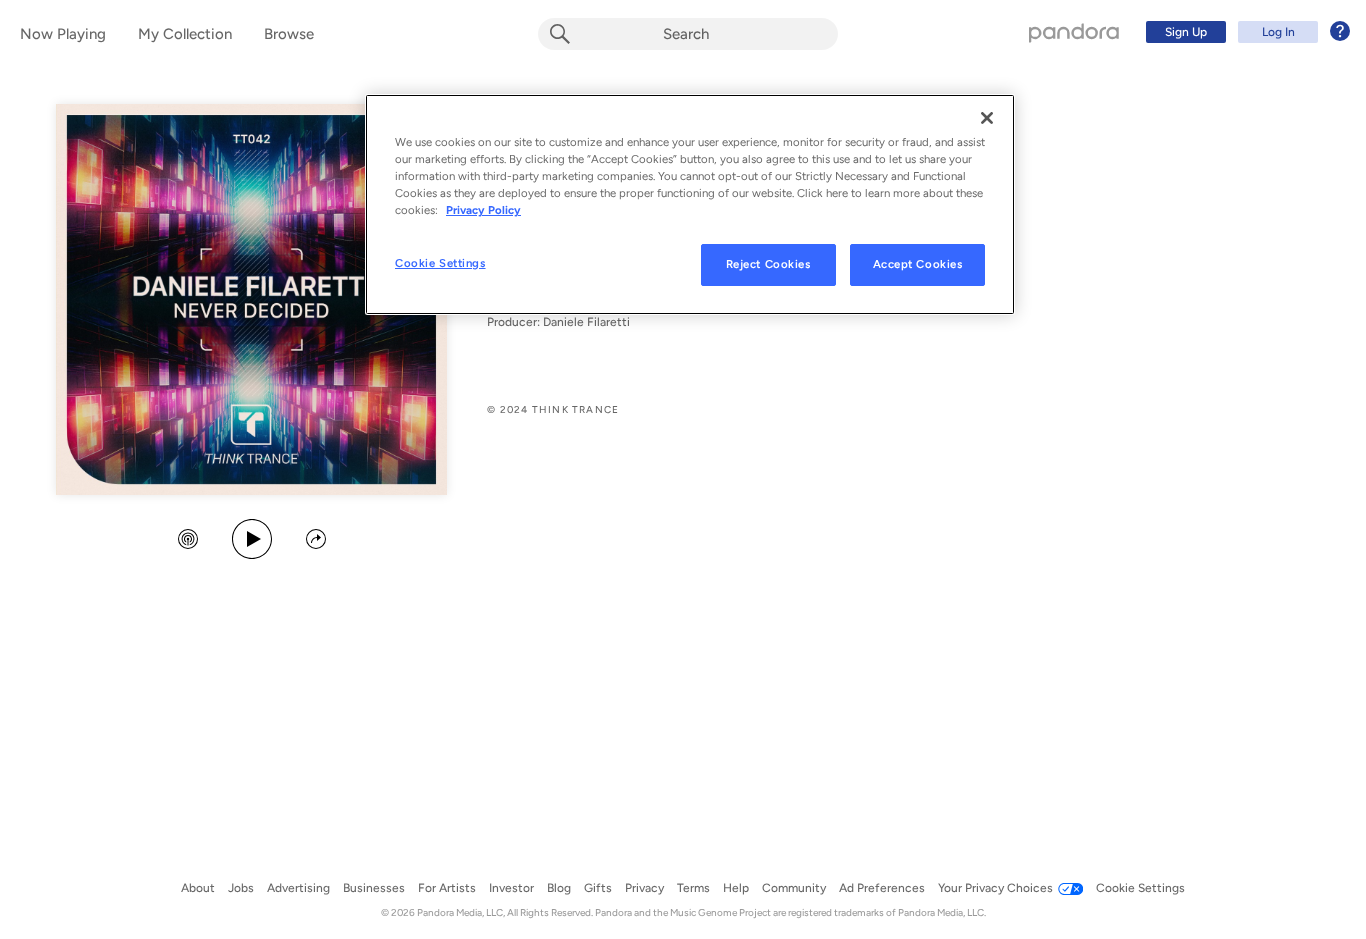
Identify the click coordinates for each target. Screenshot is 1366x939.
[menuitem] (1245, 32)
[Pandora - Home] (1074, 32)
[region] (690, 204)
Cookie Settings (440, 263)
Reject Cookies (768, 264)
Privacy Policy (483, 210)
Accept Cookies (918, 264)
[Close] (987, 118)
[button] (188, 541)
